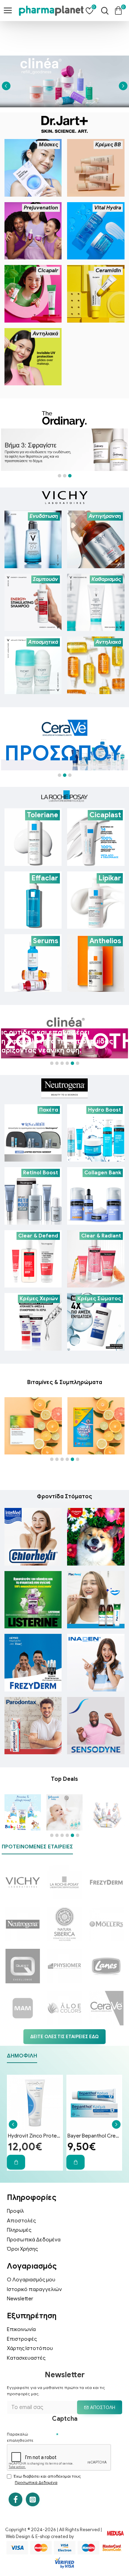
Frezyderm (106, 1902)
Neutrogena (23, 1943)
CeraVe (106, 2028)
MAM (23, 2028)
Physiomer (64, 1986)
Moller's (106, 1943)
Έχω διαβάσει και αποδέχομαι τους (47, 2479)
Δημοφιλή (22, 2056)
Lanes (106, 1986)
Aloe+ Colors (64, 2028)
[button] (6, 86)
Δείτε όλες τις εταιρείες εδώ (64, 2037)
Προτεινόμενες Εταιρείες (37, 1847)
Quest (23, 1986)
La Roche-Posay (64, 1902)
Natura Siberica (64, 1943)
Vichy (23, 1902)
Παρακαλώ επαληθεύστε (20, 2437)
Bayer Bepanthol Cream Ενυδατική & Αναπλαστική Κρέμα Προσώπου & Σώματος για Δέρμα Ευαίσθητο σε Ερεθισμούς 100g (94, 2136)
